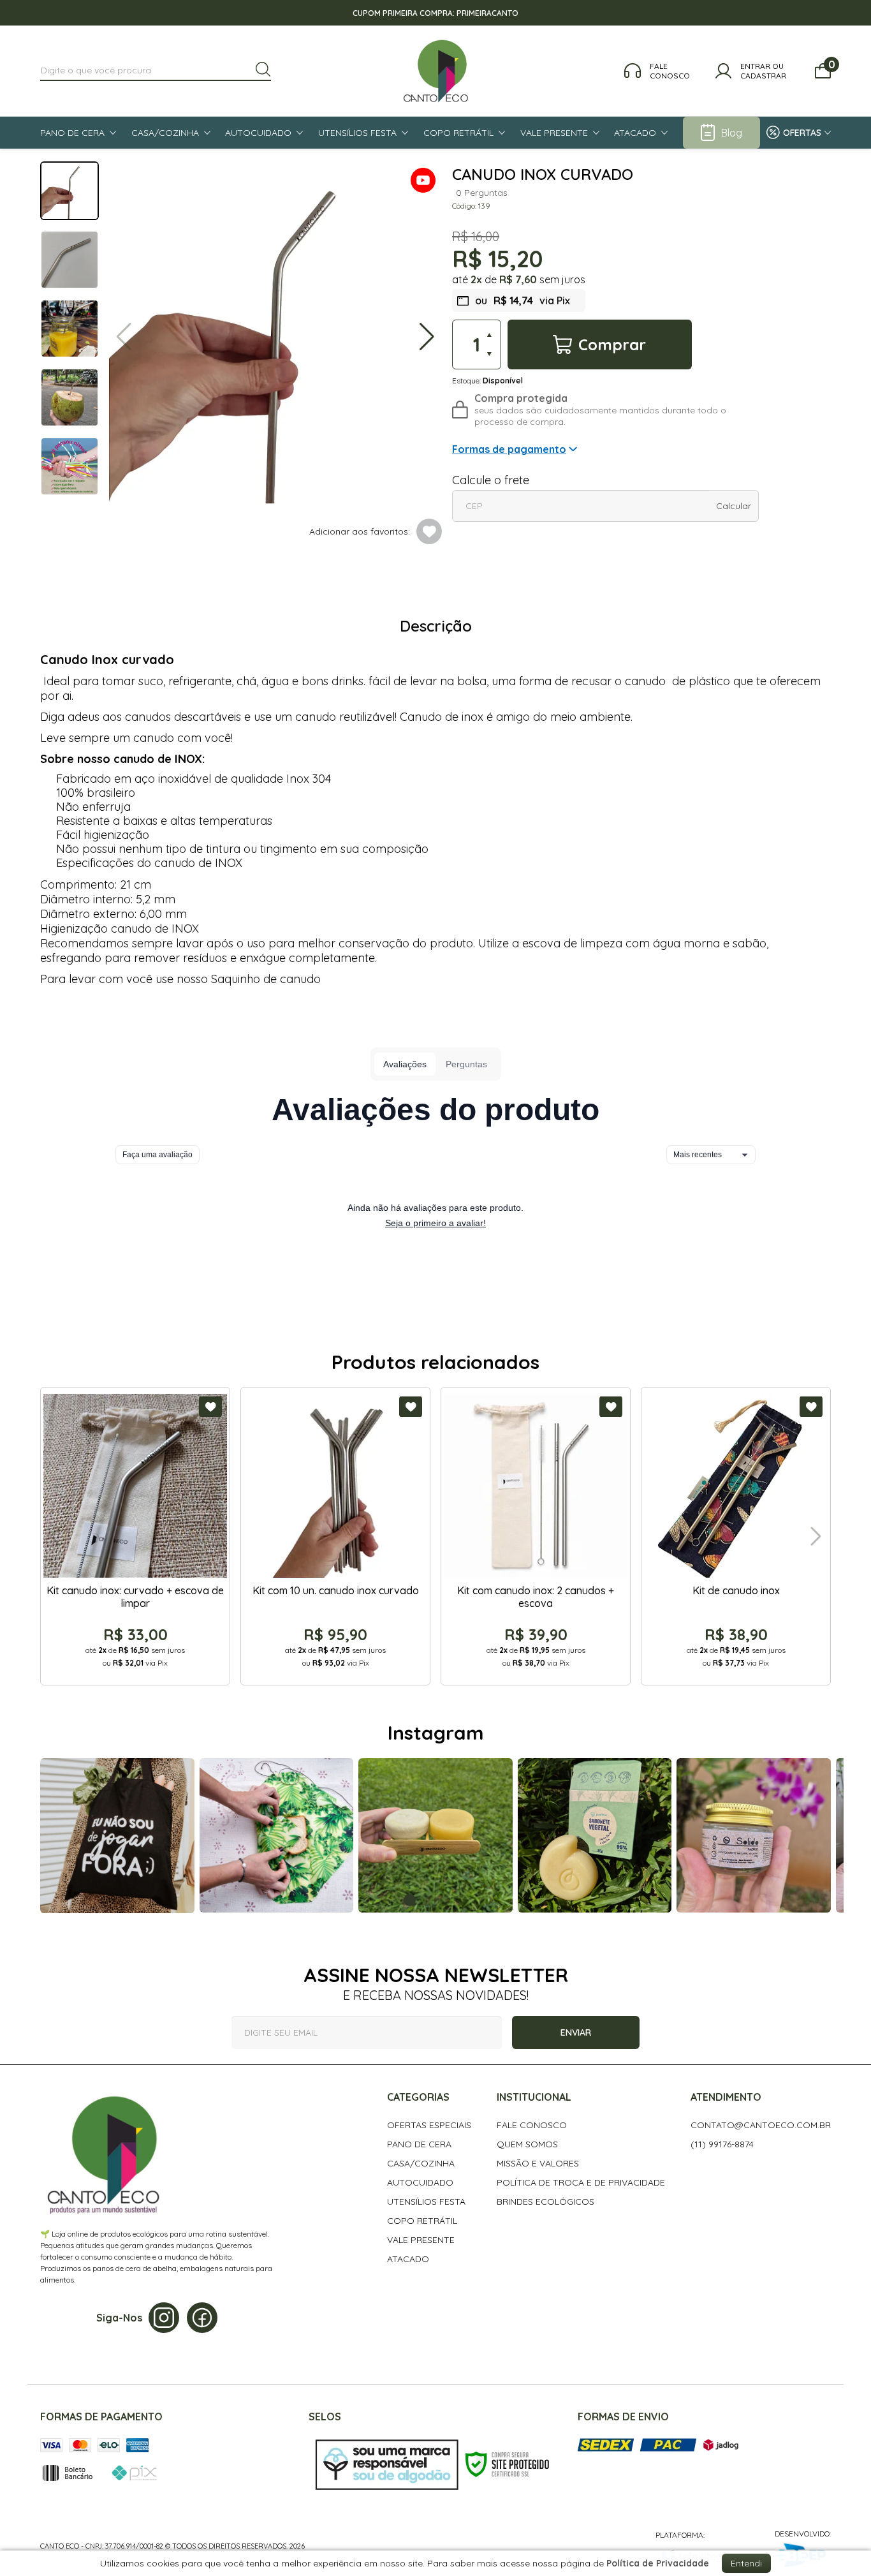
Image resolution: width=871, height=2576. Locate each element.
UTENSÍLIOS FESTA (426, 2202)
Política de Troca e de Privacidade (581, 2182)
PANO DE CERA (419, 2144)
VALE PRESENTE (421, 2240)
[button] (423, 181)
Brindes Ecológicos (545, 2202)
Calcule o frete (491, 480)
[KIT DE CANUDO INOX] (736, 1536)
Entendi (746, 2563)
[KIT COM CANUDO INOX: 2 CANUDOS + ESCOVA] (536, 1536)
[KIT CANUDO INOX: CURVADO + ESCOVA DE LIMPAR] (135, 1536)
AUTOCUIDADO (420, 2182)
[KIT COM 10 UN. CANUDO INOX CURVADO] (335, 1536)
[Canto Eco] (436, 71)
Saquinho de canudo (266, 979)
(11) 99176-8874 (722, 2144)
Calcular (734, 506)
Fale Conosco (532, 2125)
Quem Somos (527, 2144)
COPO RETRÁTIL (422, 2221)
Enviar (576, 2032)
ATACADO (408, 2259)
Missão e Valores (538, 2163)
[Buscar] (263, 70)
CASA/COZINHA (421, 2163)
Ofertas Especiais (429, 2125)
